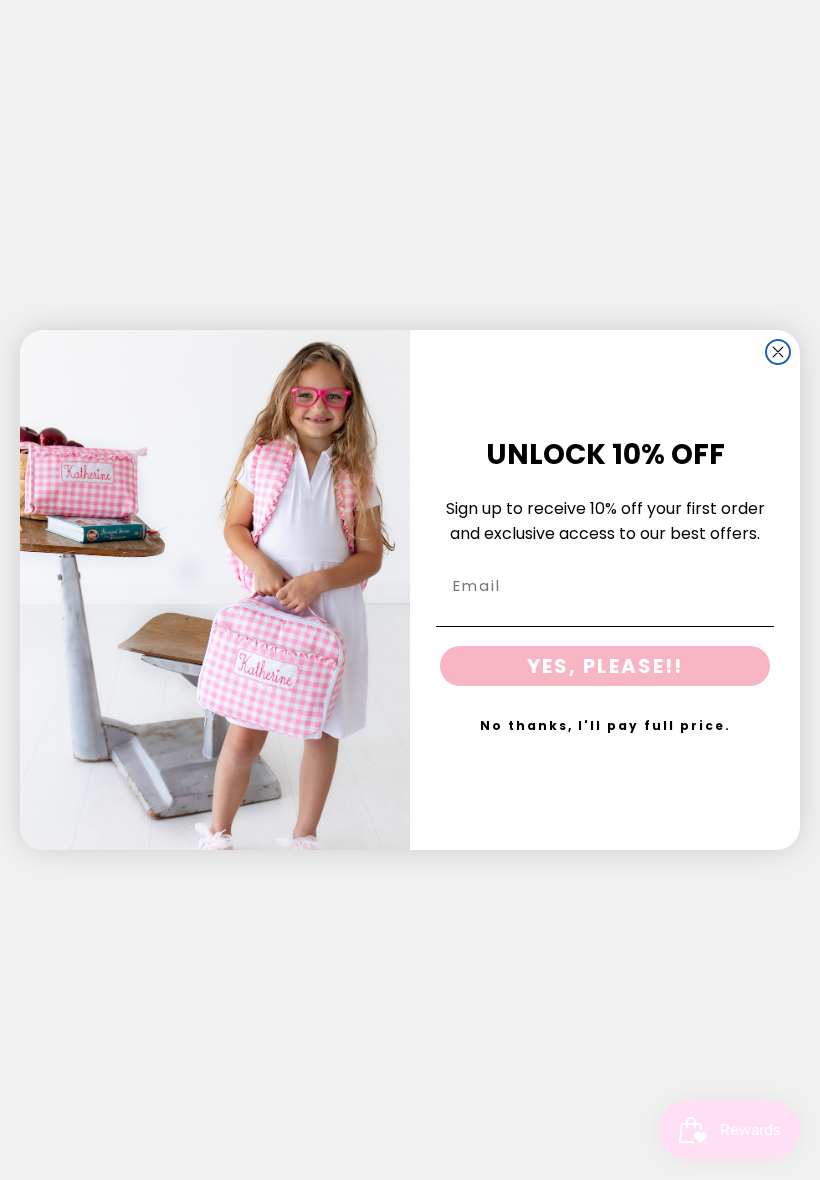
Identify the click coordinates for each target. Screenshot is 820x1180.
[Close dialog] (778, 352)
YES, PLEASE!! (605, 666)
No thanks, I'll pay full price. (605, 725)
